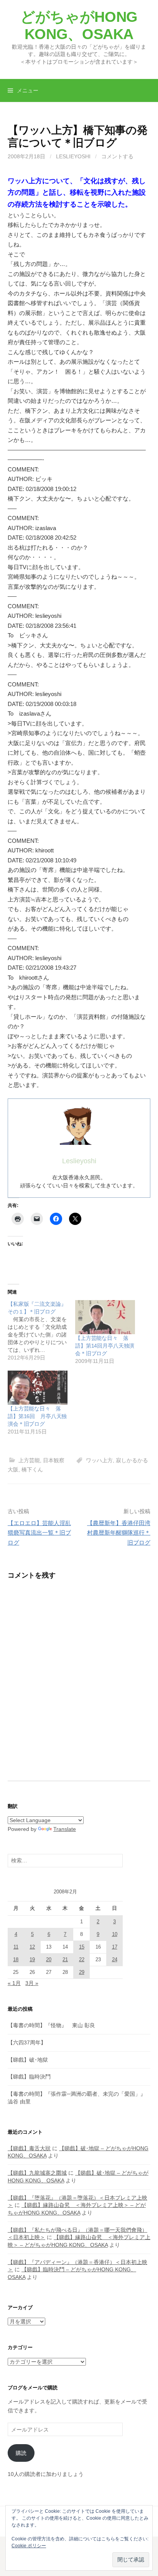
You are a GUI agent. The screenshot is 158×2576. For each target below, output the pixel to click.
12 (32, 1947)
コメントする (117, 156)
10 (115, 1934)
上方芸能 (29, 1460)
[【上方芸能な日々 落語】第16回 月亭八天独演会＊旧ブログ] (38, 1388)
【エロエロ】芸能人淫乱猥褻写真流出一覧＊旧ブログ (39, 1533)
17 (115, 1947)
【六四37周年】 (27, 2042)
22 (82, 1960)
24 (115, 1960)
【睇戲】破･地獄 (28, 2060)
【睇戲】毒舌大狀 (29, 2148)
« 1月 (14, 1983)
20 (49, 1960)
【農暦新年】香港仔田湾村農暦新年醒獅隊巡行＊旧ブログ (119, 1533)
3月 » (32, 1983)
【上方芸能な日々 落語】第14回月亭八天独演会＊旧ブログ (105, 1346)
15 (82, 1947)
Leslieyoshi (73, 156)
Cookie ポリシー (29, 2546)
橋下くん (32, 1469)
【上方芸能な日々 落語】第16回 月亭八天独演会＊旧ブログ (37, 1416)
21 (65, 1960)
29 (82, 1972)
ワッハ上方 (99, 1460)
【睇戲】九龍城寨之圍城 (37, 2173)
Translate (65, 1829)
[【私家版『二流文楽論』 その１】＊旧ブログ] (41, 1331)
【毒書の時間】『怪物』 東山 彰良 (51, 2025)
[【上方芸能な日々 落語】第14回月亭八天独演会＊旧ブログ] (105, 1317)
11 (16, 1947)
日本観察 (54, 1460)
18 (16, 1960)
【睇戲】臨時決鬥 (29, 2077)
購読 (21, 2453)
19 (32, 1960)
